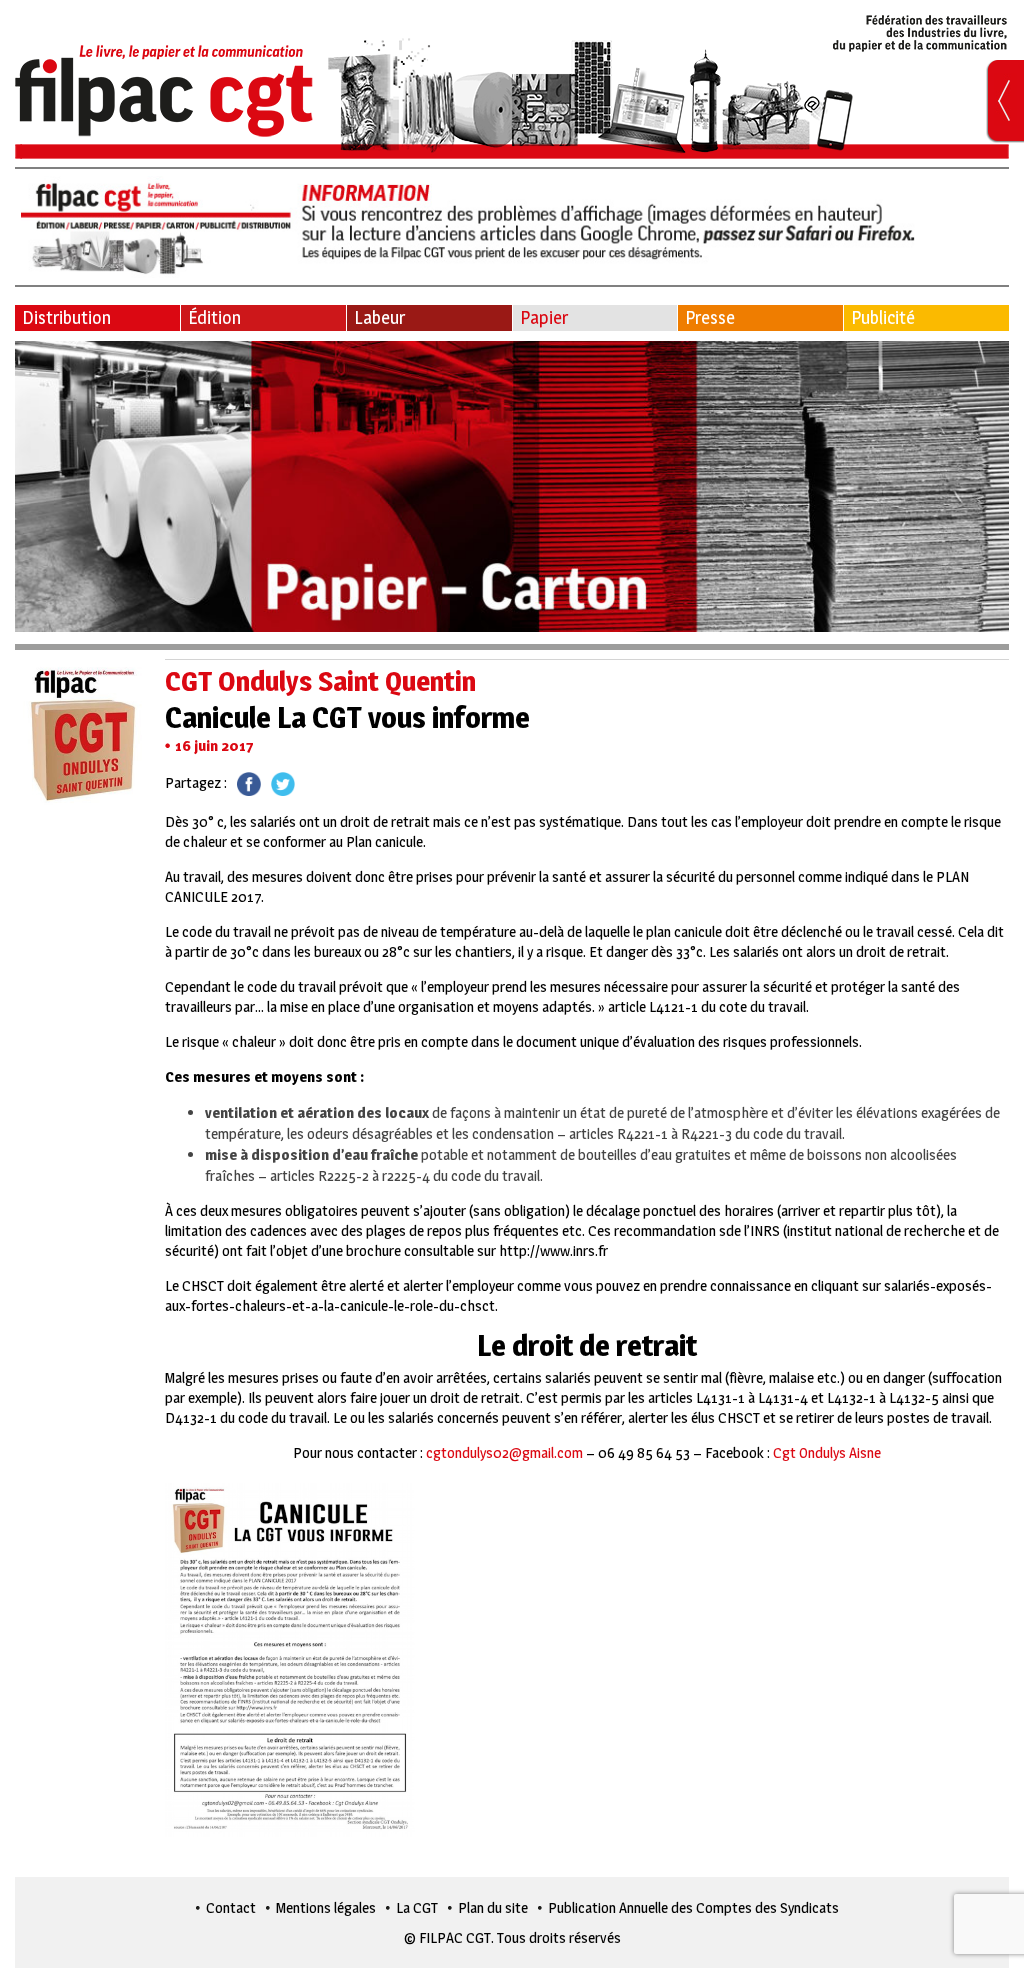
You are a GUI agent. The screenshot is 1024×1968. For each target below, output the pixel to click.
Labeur (379, 317)
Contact (231, 1907)
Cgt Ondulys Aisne (827, 1452)
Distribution (66, 317)
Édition (214, 317)
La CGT (417, 1907)
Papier (544, 317)
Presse (710, 317)
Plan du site (493, 1907)
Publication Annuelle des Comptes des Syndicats (693, 1907)
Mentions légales (326, 1907)
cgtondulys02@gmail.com (504, 1452)
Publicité (883, 317)
